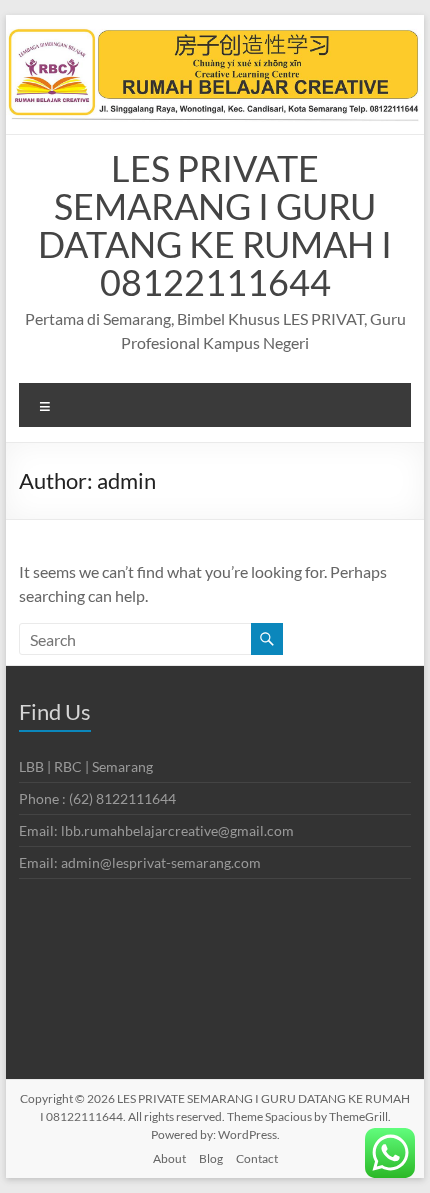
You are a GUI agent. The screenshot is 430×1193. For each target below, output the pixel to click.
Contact (257, 1158)
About (169, 1158)
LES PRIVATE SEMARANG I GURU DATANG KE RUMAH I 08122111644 (215, 225)
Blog (211, 1158)
